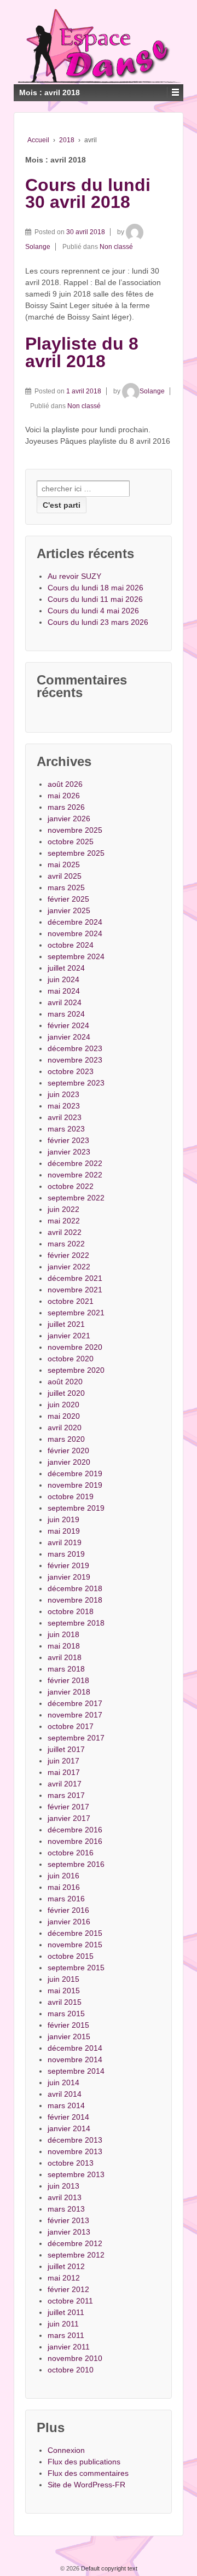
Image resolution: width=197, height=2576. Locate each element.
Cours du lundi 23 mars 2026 (98, 622)
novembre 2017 (75, 1715)
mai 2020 (64, 1416)
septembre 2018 (76, 1623)
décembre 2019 (75, 1473)
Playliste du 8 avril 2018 (82, 352)
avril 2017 (65, 1784)
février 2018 (68, 1680)
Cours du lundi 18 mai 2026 (95, 588)
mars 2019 (66, 1554)
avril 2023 (65, 1117)
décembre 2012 (75, 2243)
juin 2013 (63, 2186)
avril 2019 (65, 1542)
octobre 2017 (71, 1726)
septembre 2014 (76, 2071)
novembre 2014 (75, 2059)
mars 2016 (66, 1899)
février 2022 (68, 1255)
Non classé (116, 247)
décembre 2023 (75, 1048)
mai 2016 (64, 1887)
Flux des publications (84, 2462)
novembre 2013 (75, 2151)
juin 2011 (63, 2324)
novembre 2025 (75, 830)
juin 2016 (63, 1876)
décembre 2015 (75, 1933)
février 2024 (68, 1025)
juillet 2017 (66, 1749)
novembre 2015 (75, 1945)
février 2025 (68, 899)
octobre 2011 (70, 2301)
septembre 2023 (76, 1083)
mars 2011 (66, 2335)
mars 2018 (66, 1669)
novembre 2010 (75, 2358)
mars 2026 (66, 807)
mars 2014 (66, 2105)
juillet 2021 (66, 1324)
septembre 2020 (76, 1370)
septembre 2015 (76, 1968)
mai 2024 (64, 991)
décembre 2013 (75, 2140)
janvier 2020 (69, 1462)
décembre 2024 (75, 922)
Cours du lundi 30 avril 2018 (88, 194)
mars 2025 (66, 887)
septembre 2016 (76, 1864)
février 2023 (68, 1140)
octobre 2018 (71, 1611)
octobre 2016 (71, 1853)
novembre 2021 (75, 1290)
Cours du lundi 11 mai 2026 (95, 599)
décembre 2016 (75, 1830)
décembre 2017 (75, 1703)
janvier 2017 (69, 1818)
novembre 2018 (75, 1600)
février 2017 (68, 1807)
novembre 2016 (75, 1841)
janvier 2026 (69, 819)
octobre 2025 (71, 842)
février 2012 (68, 2289)
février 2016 (68, 1910)
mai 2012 (64, 2278)
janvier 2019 (69, 1577)
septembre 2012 (76, 2255)
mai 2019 (64, 1531)
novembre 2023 (75, 1060)
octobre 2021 (71, 1301)
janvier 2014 (69, 2128)
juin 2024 (63, 979)
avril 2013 (65, 2197)
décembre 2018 (75, 1588)
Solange (152, 391)
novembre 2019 (75, 1485)
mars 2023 (66, 1129)
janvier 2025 (69, 910)
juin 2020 (63, 1405)
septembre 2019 (76, 1508)
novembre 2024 (75, 933)
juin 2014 (63, 2082)
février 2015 (68, 2025)
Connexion (66, 2450)
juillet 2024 (66, 968)
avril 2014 (65, 2094)
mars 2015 (66, 2014)
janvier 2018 (69, 1692)
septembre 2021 (76, 1313)
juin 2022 (63, 1209)
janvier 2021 (69, 1336)
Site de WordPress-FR (86, 2485)
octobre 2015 (71, 1956)
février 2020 (68, 1451)
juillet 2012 (66, 2266)
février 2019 (68, 1565)
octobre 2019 (71, 1496)
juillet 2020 (66, 1393)
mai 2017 (64, 1772)
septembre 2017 (76, 1738)
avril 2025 (65, 876)
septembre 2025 (76, 853)
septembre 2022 (76, 1198)
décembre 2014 (75, 2048)
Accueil (38, 140)
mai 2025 (64, 865)
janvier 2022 (69, 1267)
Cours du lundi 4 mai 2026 (93, 611)
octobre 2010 (71, 2370)
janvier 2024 (69, 1037)
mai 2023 (64, 1106)
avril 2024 (65, 1002)
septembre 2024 (76, 956)
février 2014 (68, 2117)
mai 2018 (64, 1646)
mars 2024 (66, 1014)
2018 (67, 140)
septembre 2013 (76, 2174)
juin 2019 (63, 1519)
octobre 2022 (71, 1186)
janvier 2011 (69, 2347)
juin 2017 (63, 1761)
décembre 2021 (75, 1278)
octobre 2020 (71, 1359)
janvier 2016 (69, 1922)
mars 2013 (66, 2209)
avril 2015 (65, 2002)
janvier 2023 (69, 1152)
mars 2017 (66, 1795)
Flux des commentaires (88, 2473)
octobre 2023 (71, 1071)
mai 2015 (64, 1991)
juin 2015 (63, 1979)
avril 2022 (65, 1232)
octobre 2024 (71, 945)
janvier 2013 (69, 2232)
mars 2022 (66, 1244)
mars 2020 (66, 1439)
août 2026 (65, 784)
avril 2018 (65, 1657)
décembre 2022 (75, 1163)
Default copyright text (108, 2568)
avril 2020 (65, 1428)
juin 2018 (63, 1634)
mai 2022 (64, 1221)
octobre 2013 (71, 2163)
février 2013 (68, 2220)
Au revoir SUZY (74, 576)
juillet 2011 (66, 2312)
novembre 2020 (75, 1347)
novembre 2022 (75, 1175)
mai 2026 (64, 796)
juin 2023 (63, 1094)
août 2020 (65, 1382)
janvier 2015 (69, 2037)
